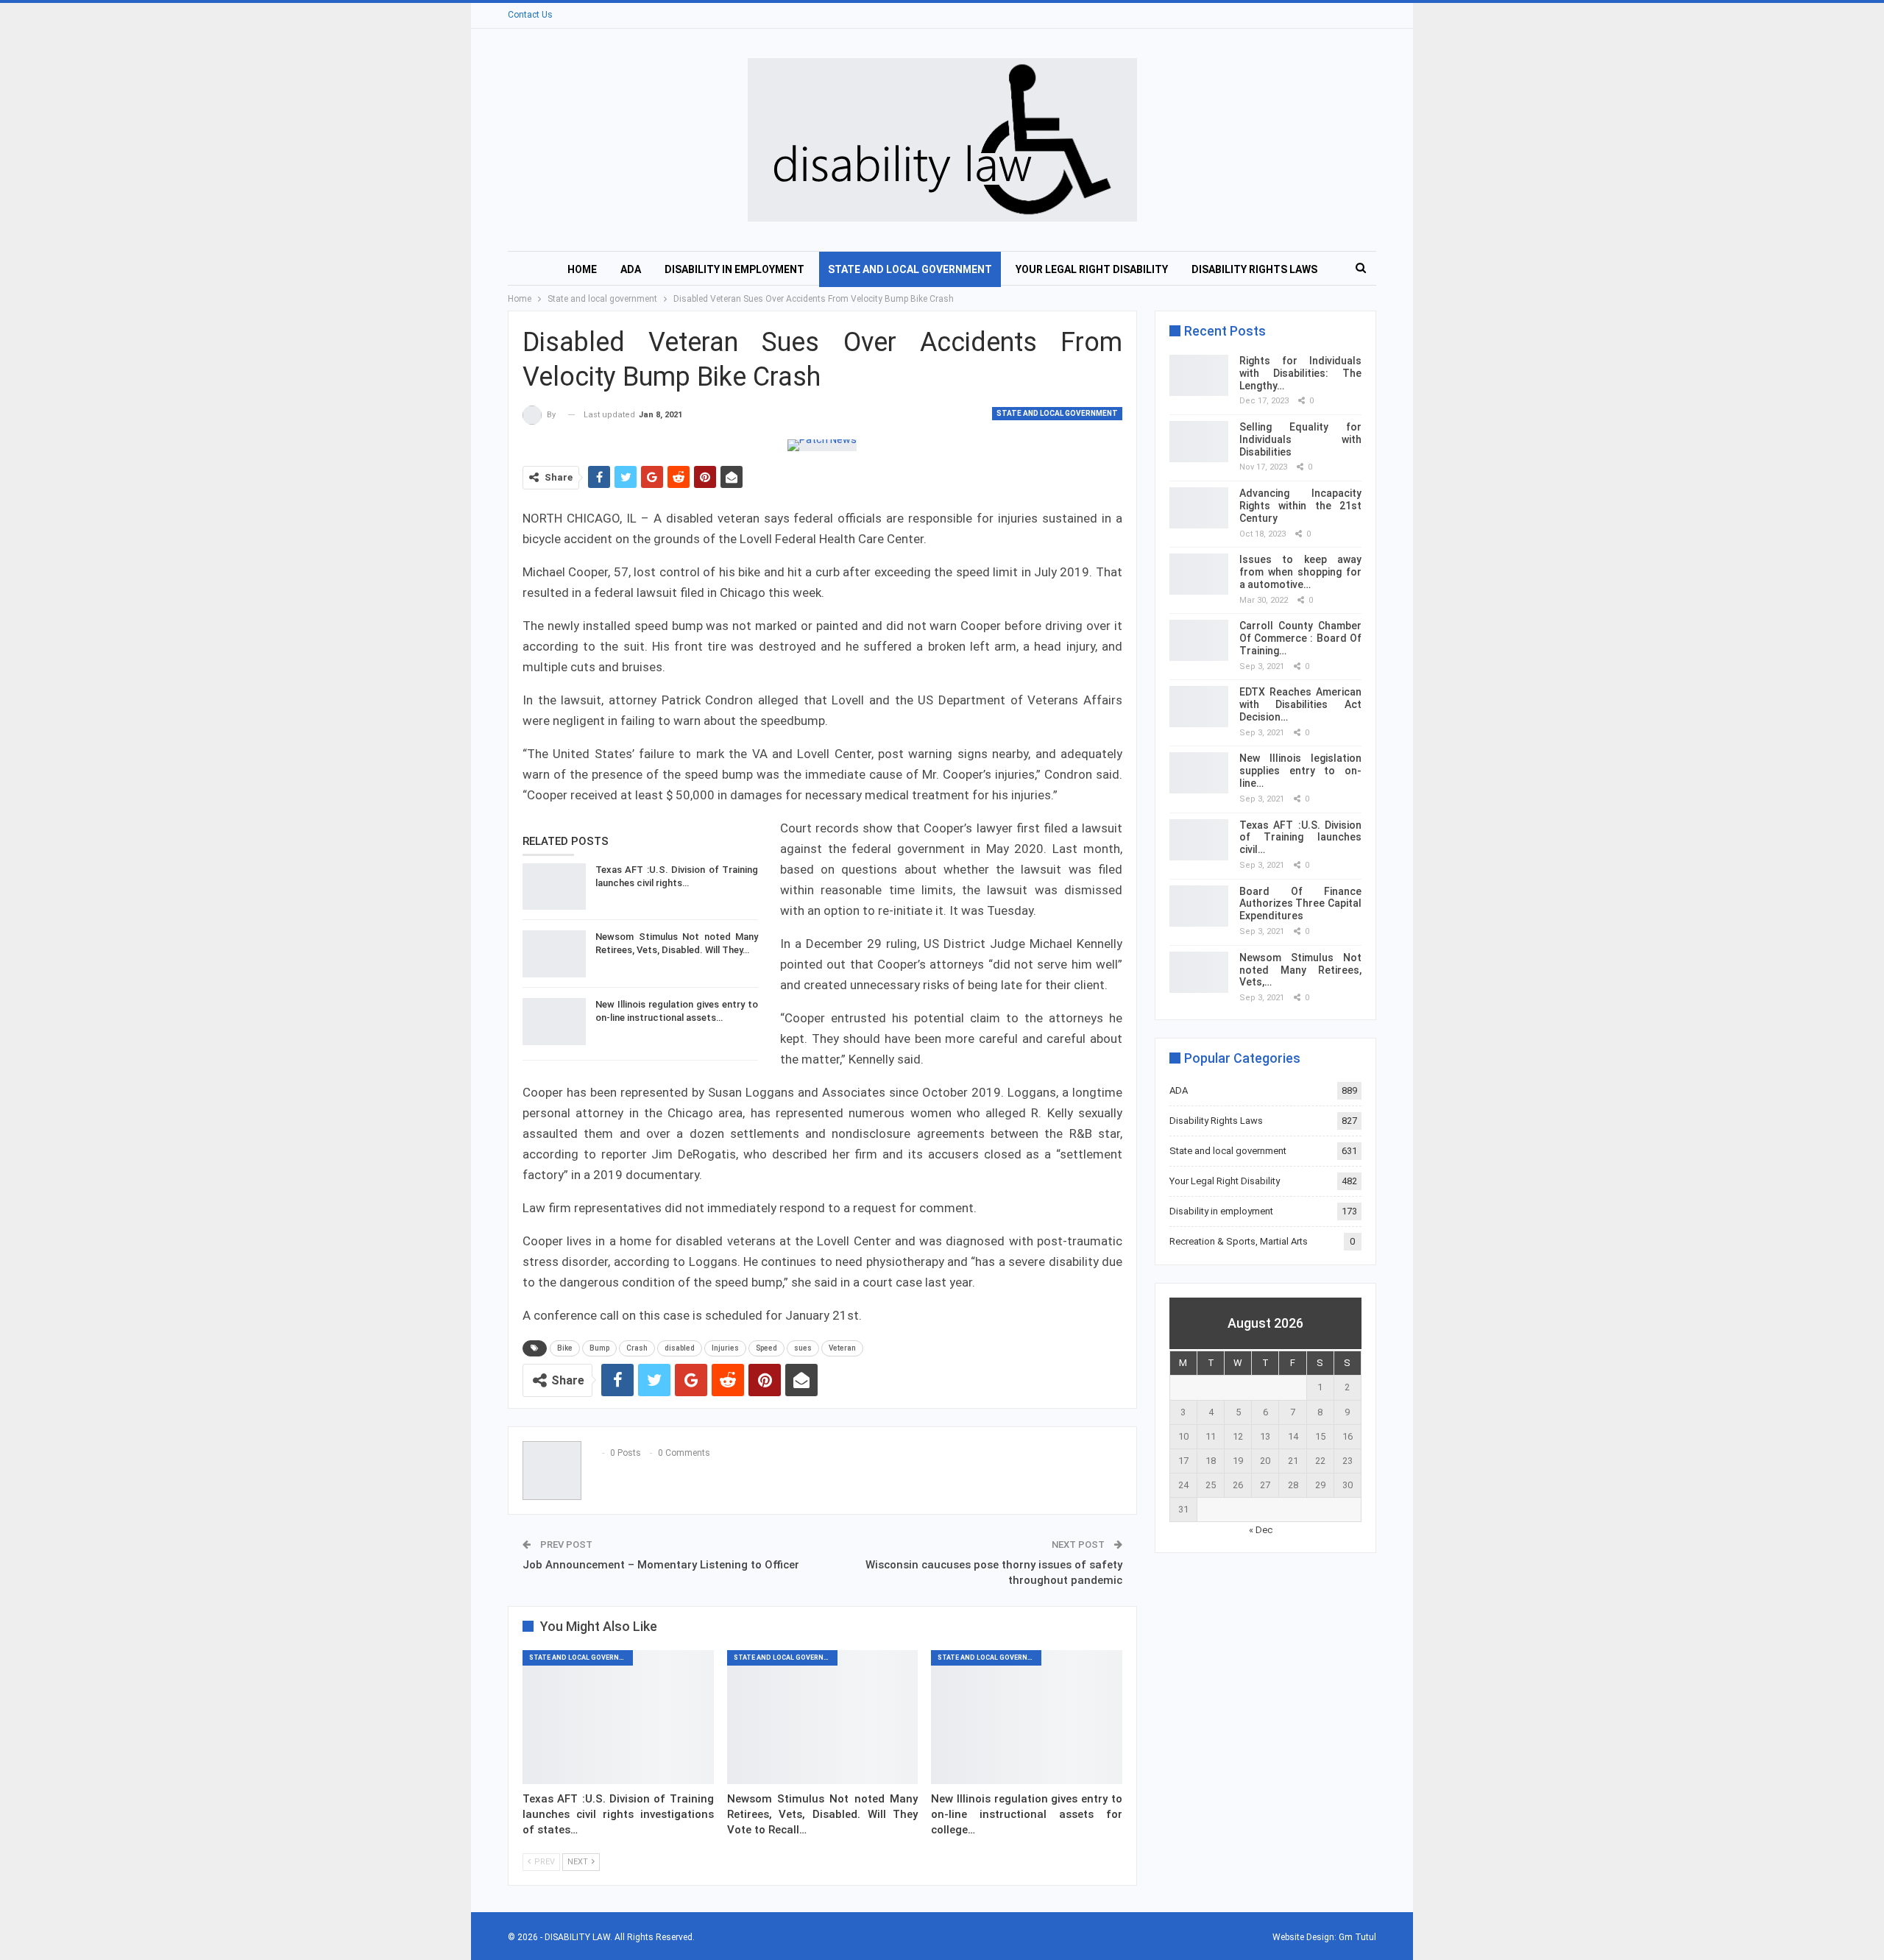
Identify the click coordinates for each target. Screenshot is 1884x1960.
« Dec (1261, 1530)
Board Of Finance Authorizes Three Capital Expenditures (1300, 904)
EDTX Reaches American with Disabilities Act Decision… (1300, 704)
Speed (766, 1348)
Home (582, 269)
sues (803, 1348)
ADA (631, 269)
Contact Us (530, 15)
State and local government (910, 269)
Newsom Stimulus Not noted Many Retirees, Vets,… (1300, 970)
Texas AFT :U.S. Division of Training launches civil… (1300, 838)
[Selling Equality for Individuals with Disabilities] (1199, 442)
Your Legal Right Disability (1092, 269)
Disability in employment (734, 269)
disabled (680, 1348)
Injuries (725, 1348)
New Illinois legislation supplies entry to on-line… (1300, 771)
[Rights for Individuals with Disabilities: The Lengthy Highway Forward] (1199, 375)
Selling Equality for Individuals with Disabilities (1300, 439)
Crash (637, 1348)
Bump (599, 1348)
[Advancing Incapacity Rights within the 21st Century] (1199, 508)
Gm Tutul (1357, 1937)
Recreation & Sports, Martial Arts (1239, 1241)
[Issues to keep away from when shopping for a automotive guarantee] (1199, 574)
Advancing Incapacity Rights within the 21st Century (1300, 506)
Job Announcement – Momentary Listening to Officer (661, 1565)
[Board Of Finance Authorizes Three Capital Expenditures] (1199, 906)
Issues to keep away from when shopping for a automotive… (1300, 572)
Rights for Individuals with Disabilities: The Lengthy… (1300, 373)
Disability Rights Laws (1254, 269)
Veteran (842, 1348)
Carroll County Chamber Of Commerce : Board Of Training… (1300, 638)
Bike (565, 1348)
